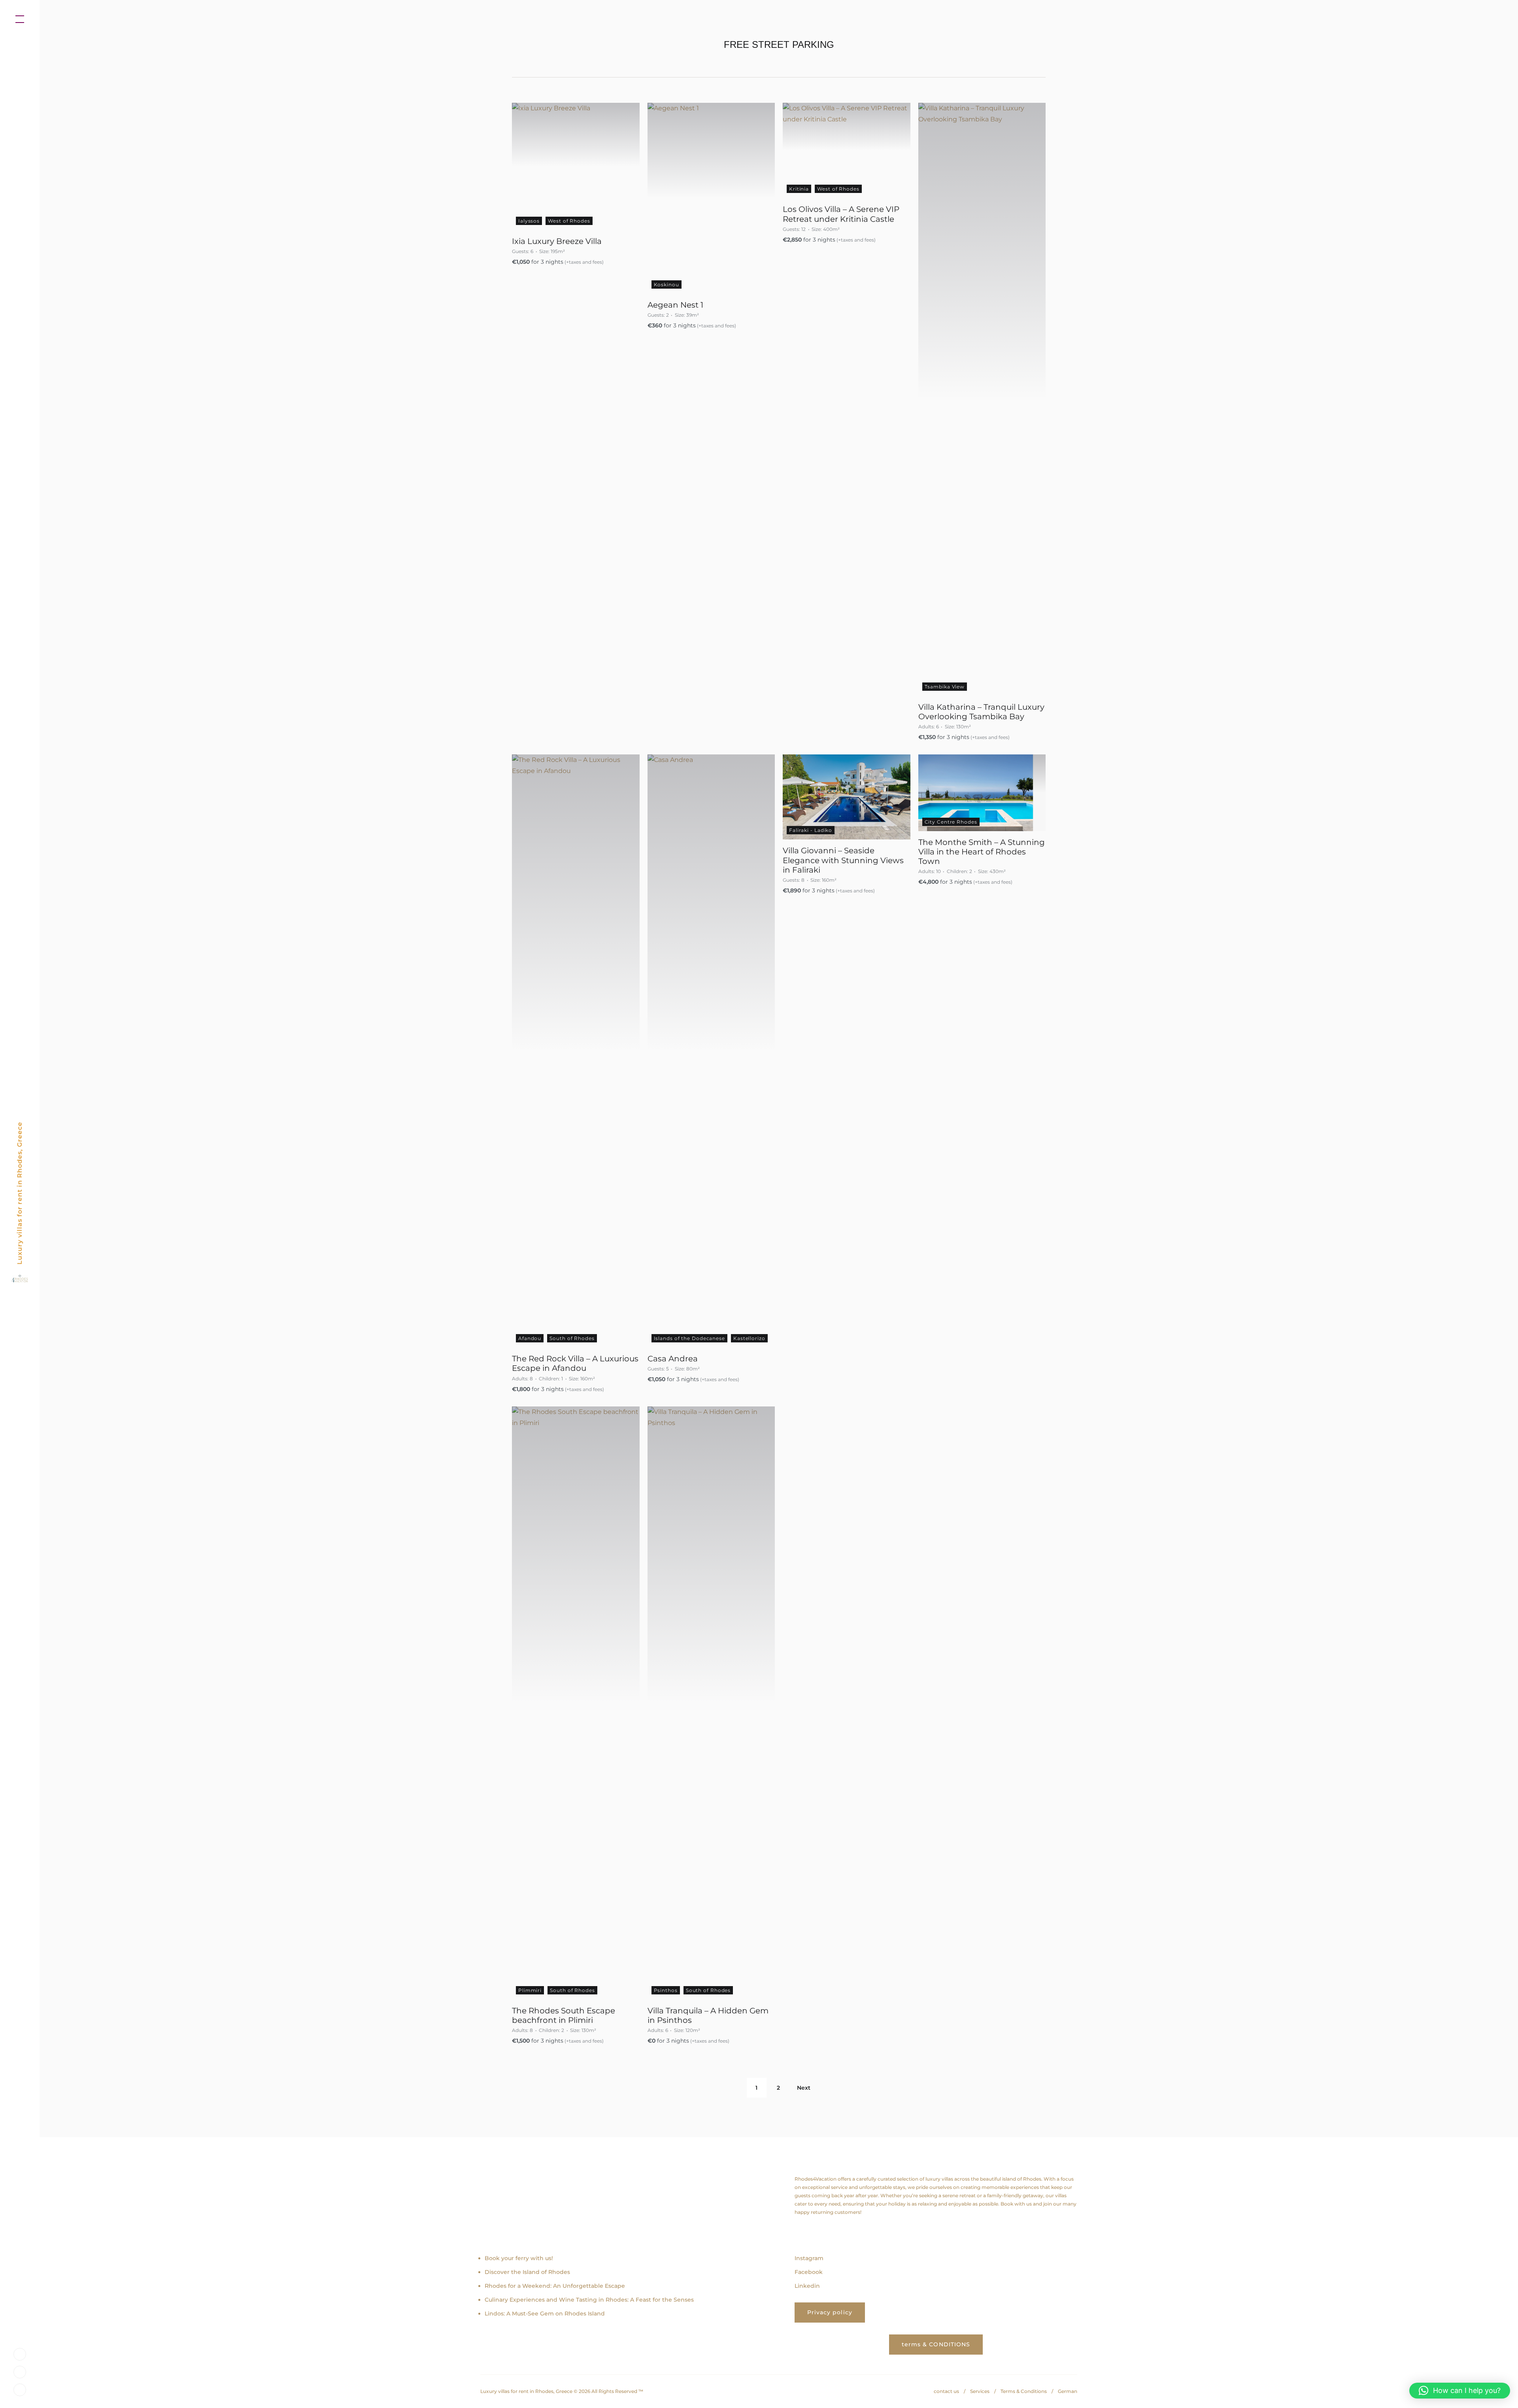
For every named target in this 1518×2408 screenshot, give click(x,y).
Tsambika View (945, 687)
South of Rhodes (572, 1338)
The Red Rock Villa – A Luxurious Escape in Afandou (575, 1363)
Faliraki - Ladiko (811, 830)
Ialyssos (529, 221)
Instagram (809, 2258)
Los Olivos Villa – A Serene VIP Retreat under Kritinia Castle (841, 214)
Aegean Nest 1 (675, 305)
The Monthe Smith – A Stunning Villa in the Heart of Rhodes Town (982, 852)
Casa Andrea (673, 1359)
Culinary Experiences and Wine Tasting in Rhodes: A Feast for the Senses (589, 2300)
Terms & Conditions (1024, 2391)
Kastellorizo (749, 1338)
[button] (1460, 2391)
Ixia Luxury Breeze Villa (557, 241)
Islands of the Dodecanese (690, 1338)
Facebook (809, 2272)
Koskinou (666, 284)
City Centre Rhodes (951, 822)
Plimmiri (530, 1990)
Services (980, 2391)
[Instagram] (20, 2354)
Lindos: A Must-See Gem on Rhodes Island (545, 2313)
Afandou (530, 1338)
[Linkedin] (20, 2389)
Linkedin (807, 2286)
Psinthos (666, 1990)
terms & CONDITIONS (936, 2344)
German (1068, 2391)
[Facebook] (20, 2371)
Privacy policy (830, 2312)
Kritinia (799, 189)
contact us (946, 2391)
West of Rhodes (569, 221)
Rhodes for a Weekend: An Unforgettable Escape (555, 2286)
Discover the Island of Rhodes (527, 2272)
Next (804, 2088)
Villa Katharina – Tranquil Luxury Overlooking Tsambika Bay (981, 712)
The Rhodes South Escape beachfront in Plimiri (564, 2015)
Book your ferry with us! (519, 2258)
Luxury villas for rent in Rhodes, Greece (20, 1193)
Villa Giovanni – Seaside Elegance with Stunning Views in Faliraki (843, 860)
